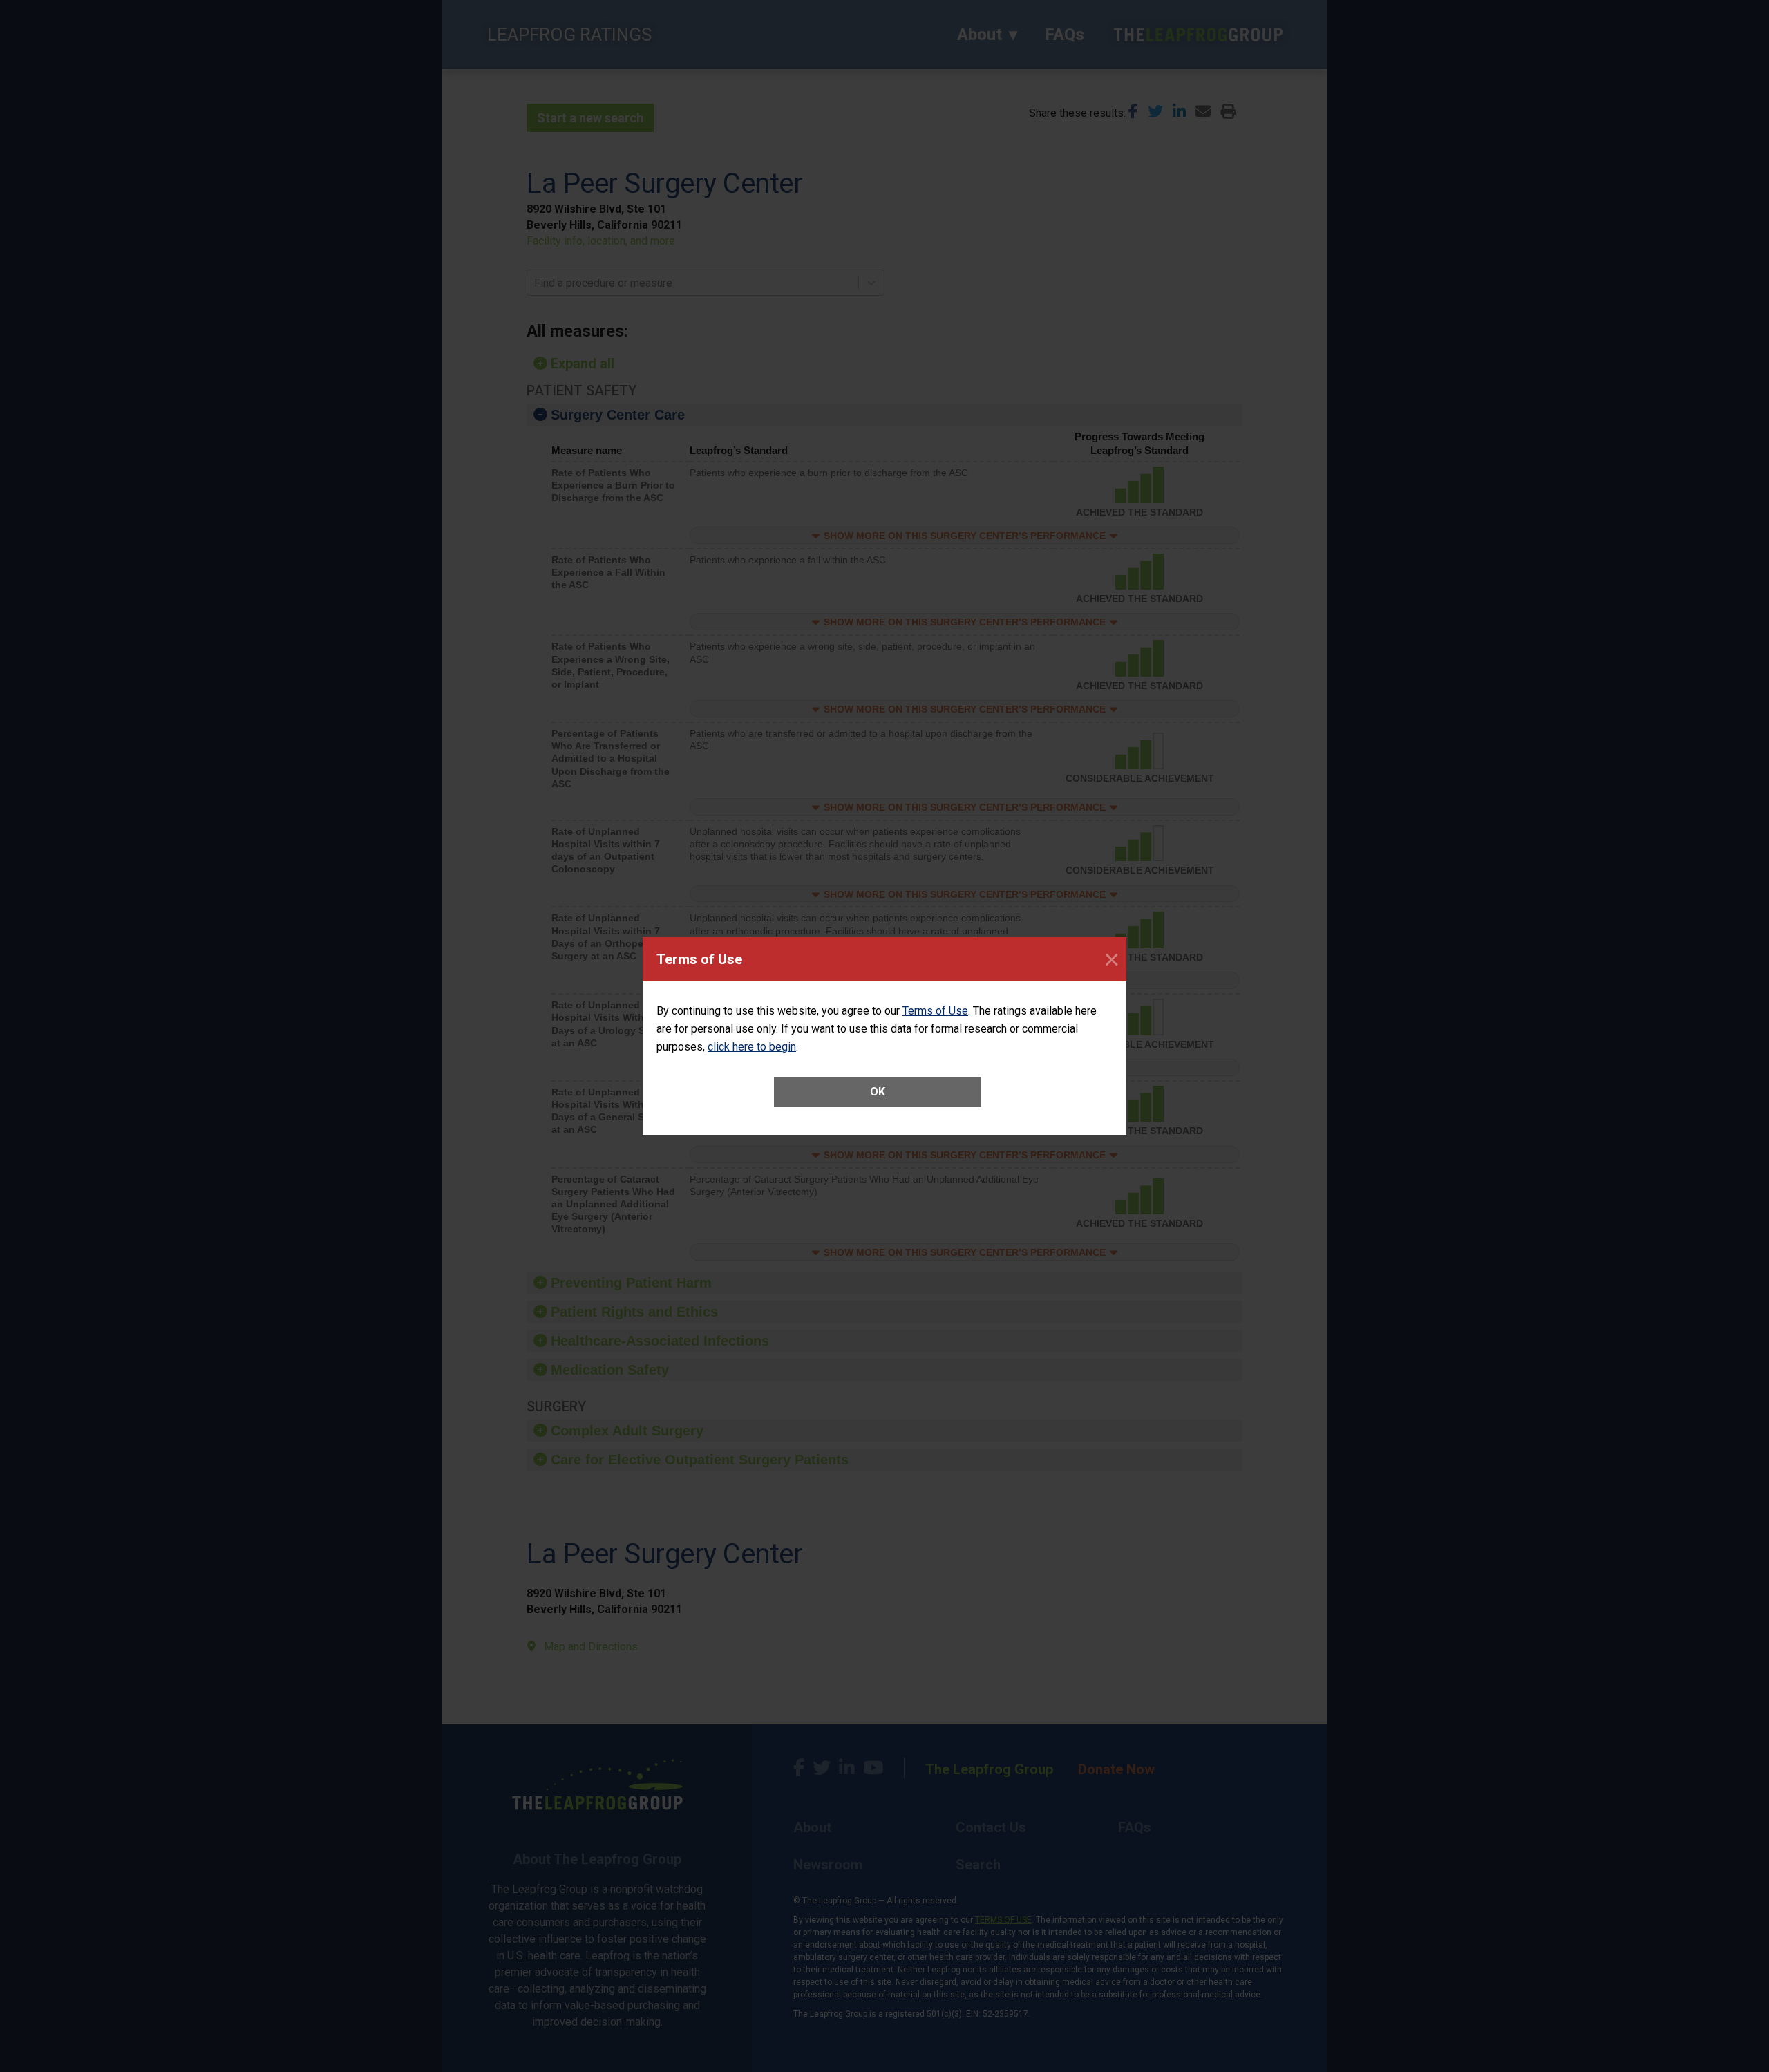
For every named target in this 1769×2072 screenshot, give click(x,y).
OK (878, 1092)
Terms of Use (935, 1011)
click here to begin (752, 1047)
